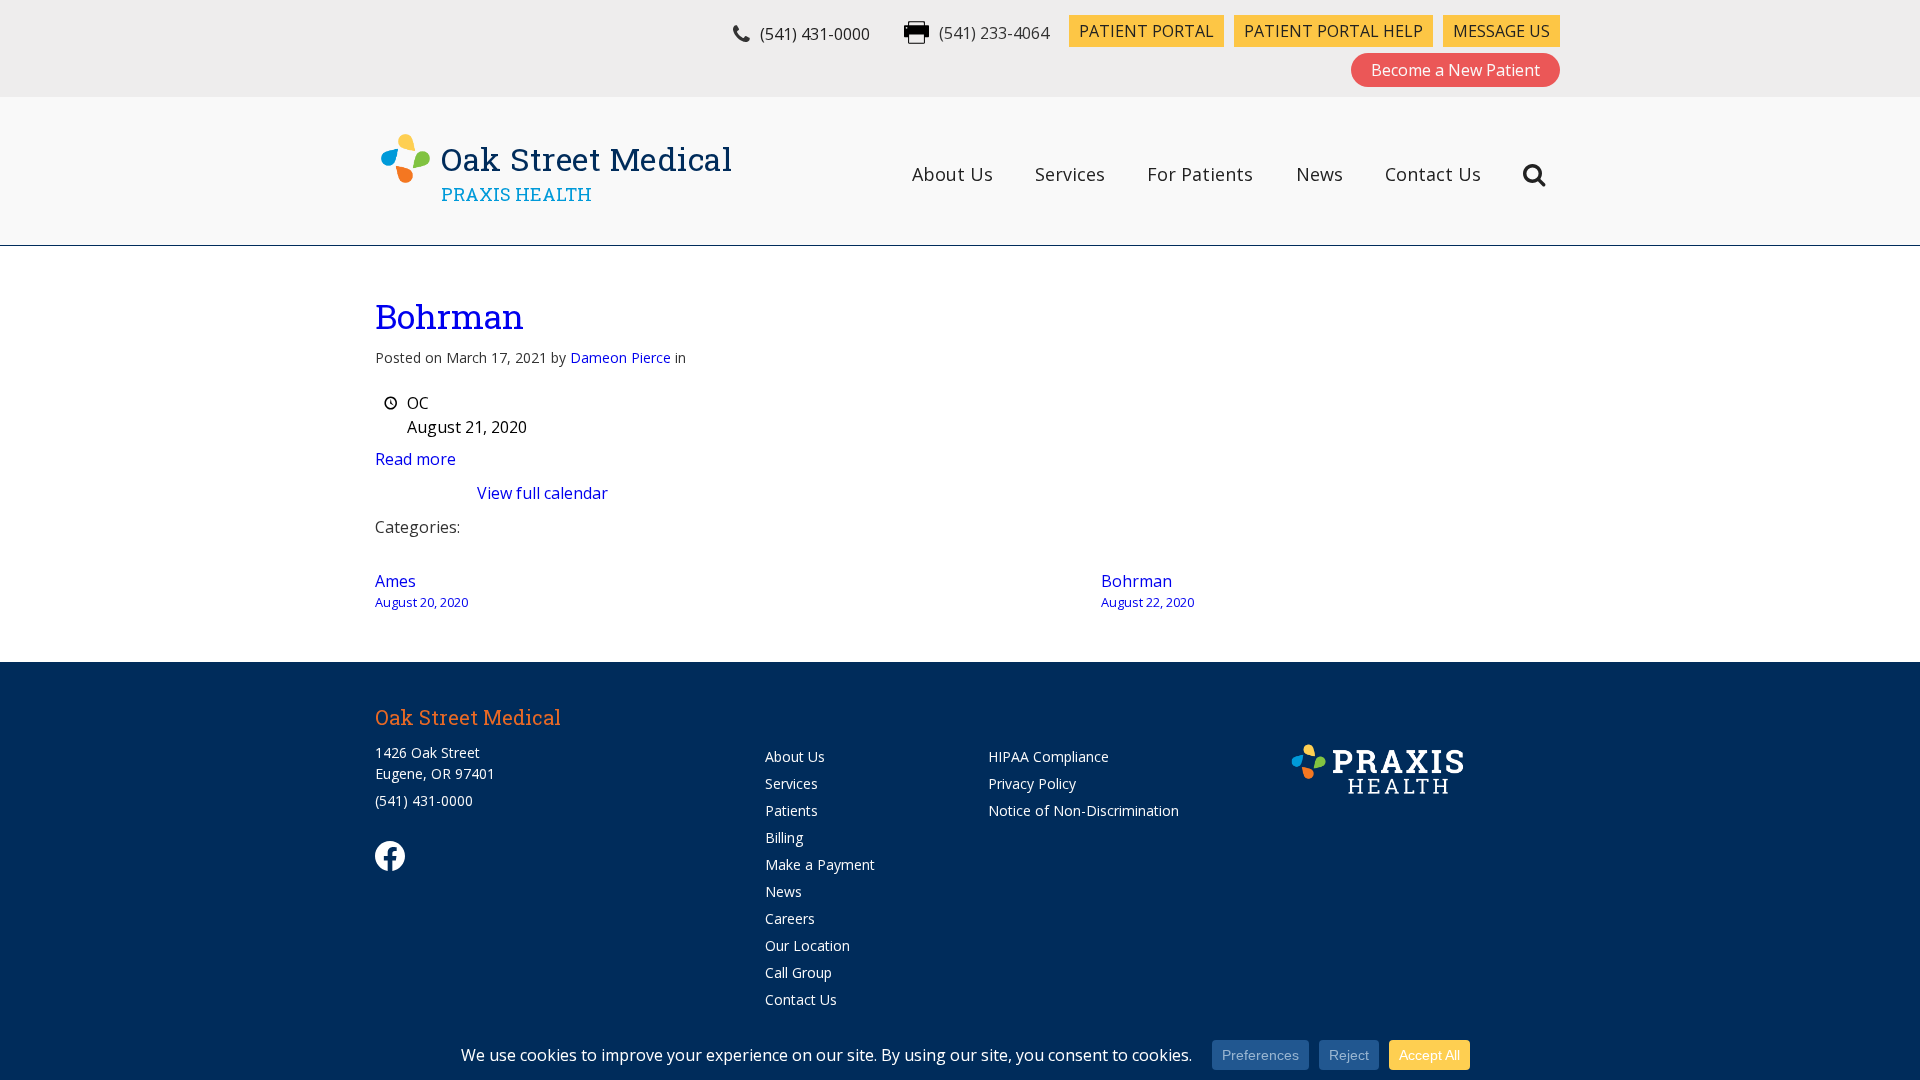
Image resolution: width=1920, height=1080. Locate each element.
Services (1070, 174)
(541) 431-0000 (815, 34)
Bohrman (449, 315)
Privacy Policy (1032, 783)
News (1319, 174)
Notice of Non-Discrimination (1083, 810)
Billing (784, 837)
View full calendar (542, 493)
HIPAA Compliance (1048, 756)
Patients (791, 810)
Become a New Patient (1455, 70)
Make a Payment (820, 864)
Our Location (807, 945)
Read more (415, 459)
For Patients (1200, 174)
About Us (952, 174)
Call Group (798, 972)
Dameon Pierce (620, 357)
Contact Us (1433, 174)
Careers (790, 918)
